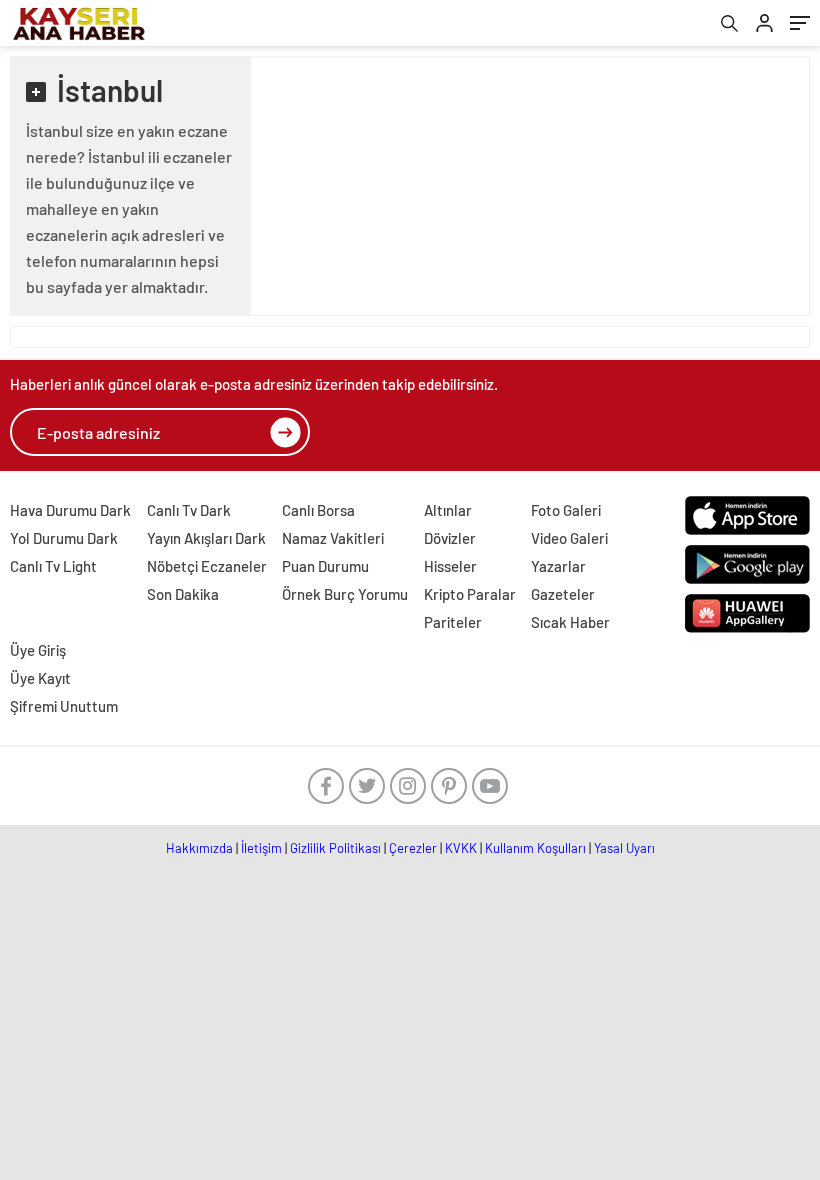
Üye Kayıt (40, 678)
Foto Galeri (566, 510)
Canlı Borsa (318, 510)
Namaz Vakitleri (333, 538)
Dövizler (450, 538)
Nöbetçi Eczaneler (207, 566)
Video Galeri (569, 538)
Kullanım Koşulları (535, 848)
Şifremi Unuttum (64, 706)
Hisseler (450, 566)
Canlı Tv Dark (189, 510)
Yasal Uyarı (624, 848)
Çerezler (413, 848)
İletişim (261, 848)
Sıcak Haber (570, 622)
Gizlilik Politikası (335, 848)
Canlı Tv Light (53, 566)
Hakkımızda (199, 848)
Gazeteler (563, 594)
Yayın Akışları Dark (206, 538)
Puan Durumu (325, 566)
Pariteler (453, 622)
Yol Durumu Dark (64, 538)
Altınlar (448, 510)
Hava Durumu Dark (70, 510)
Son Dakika (183, 594)
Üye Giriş (38, 650)
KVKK (461, 848)
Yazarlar (558, 566)
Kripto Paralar (470, 594)
